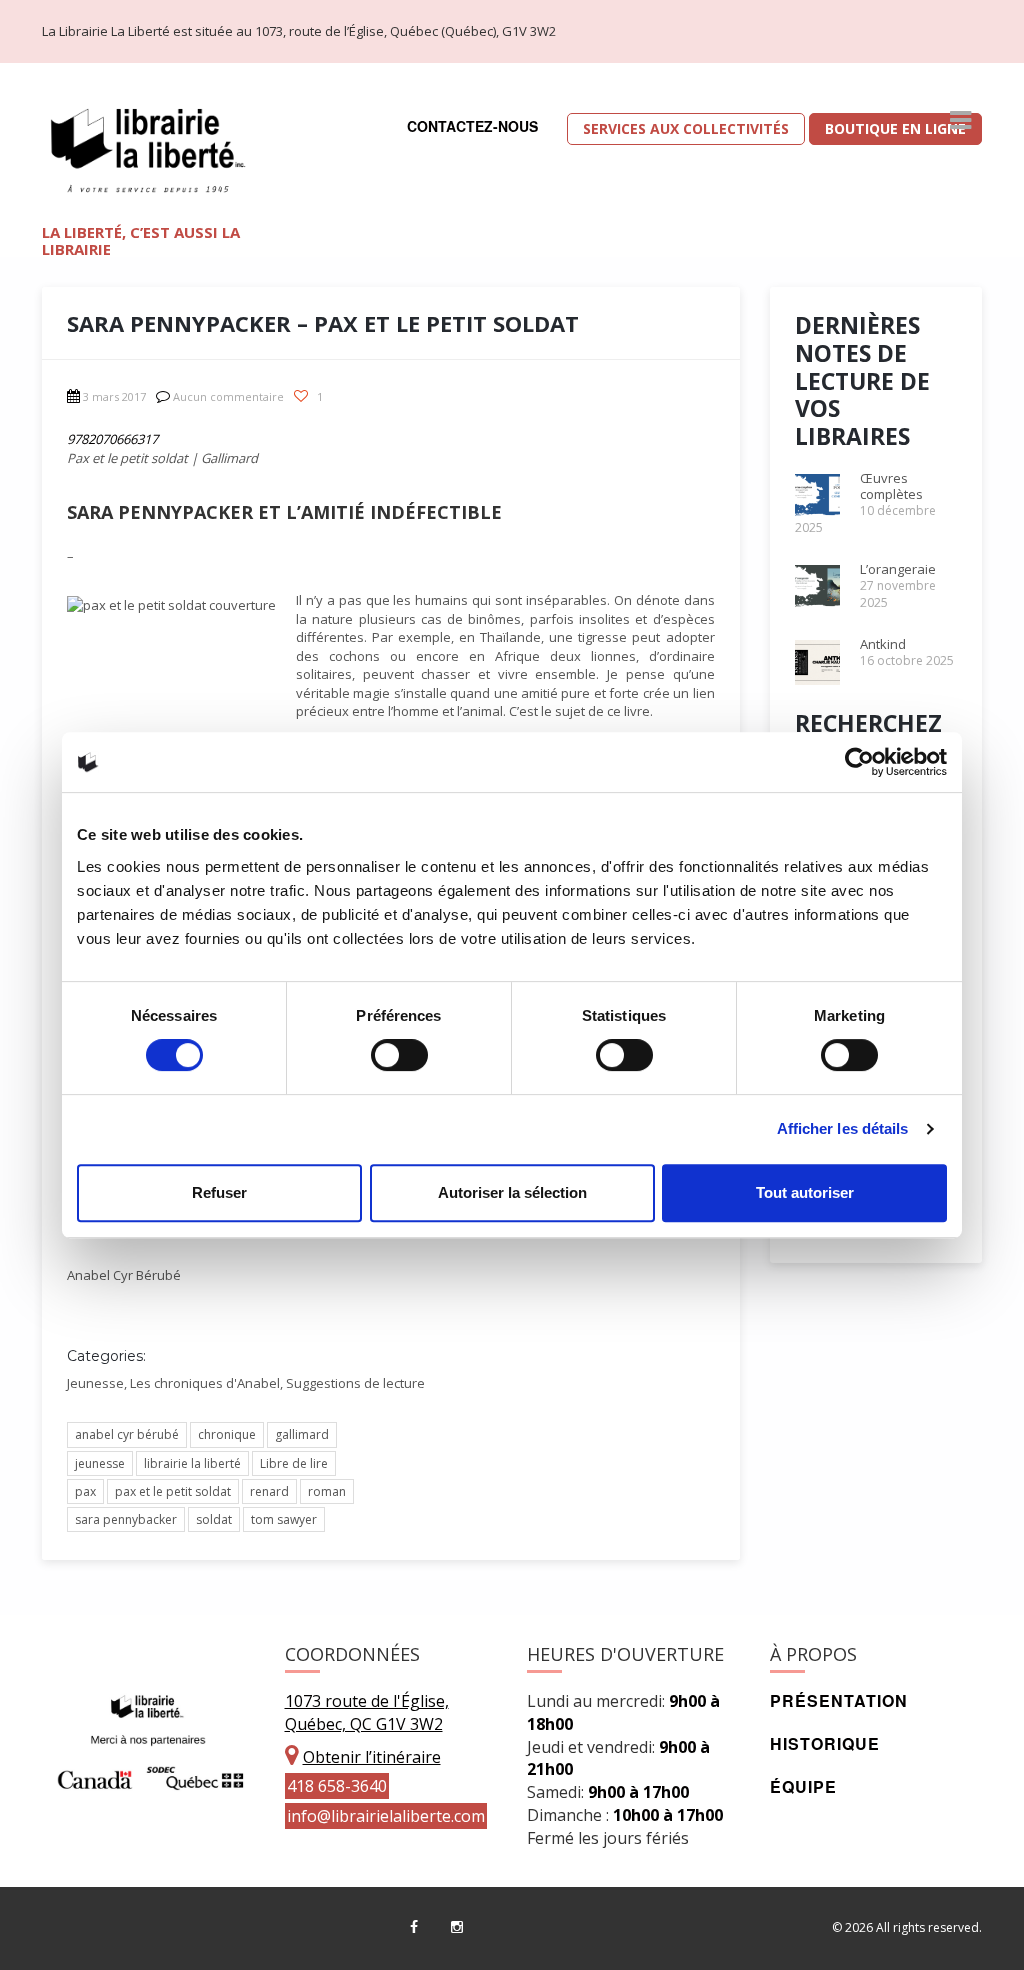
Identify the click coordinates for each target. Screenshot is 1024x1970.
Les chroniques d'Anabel (205, 1383)
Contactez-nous (472, 126)
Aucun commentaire (228, 396)
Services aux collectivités (686, 128)
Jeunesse (95, 1383)
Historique (825, 1743)
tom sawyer (284, 1519)
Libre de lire (294, 1463)
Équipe (803, 1786)
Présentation (839, 1700)
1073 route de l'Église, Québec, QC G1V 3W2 (367, 1712)
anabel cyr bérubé (127, 1434)
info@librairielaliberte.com (386, 1816)
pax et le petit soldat (173, 1491)
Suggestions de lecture (355, 1383)
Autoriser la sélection (512, 1192)
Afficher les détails (843, 1128)
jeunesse (100, 1463)
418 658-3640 (337, 1786)
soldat (214, 1519)
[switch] (399, 1055)
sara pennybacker (126, 1519)
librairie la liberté (192, 1463)
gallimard (302, 1434)
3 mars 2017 (114, 396)
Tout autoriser (805, 1192)
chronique (227, 1434)
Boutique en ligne (895, 128)
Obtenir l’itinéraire (372, 1757)
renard (269, 1491)
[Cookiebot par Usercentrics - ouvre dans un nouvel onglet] (859, 762)
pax (85, 1491)
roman (327, 1491)
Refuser (219, 1192)
